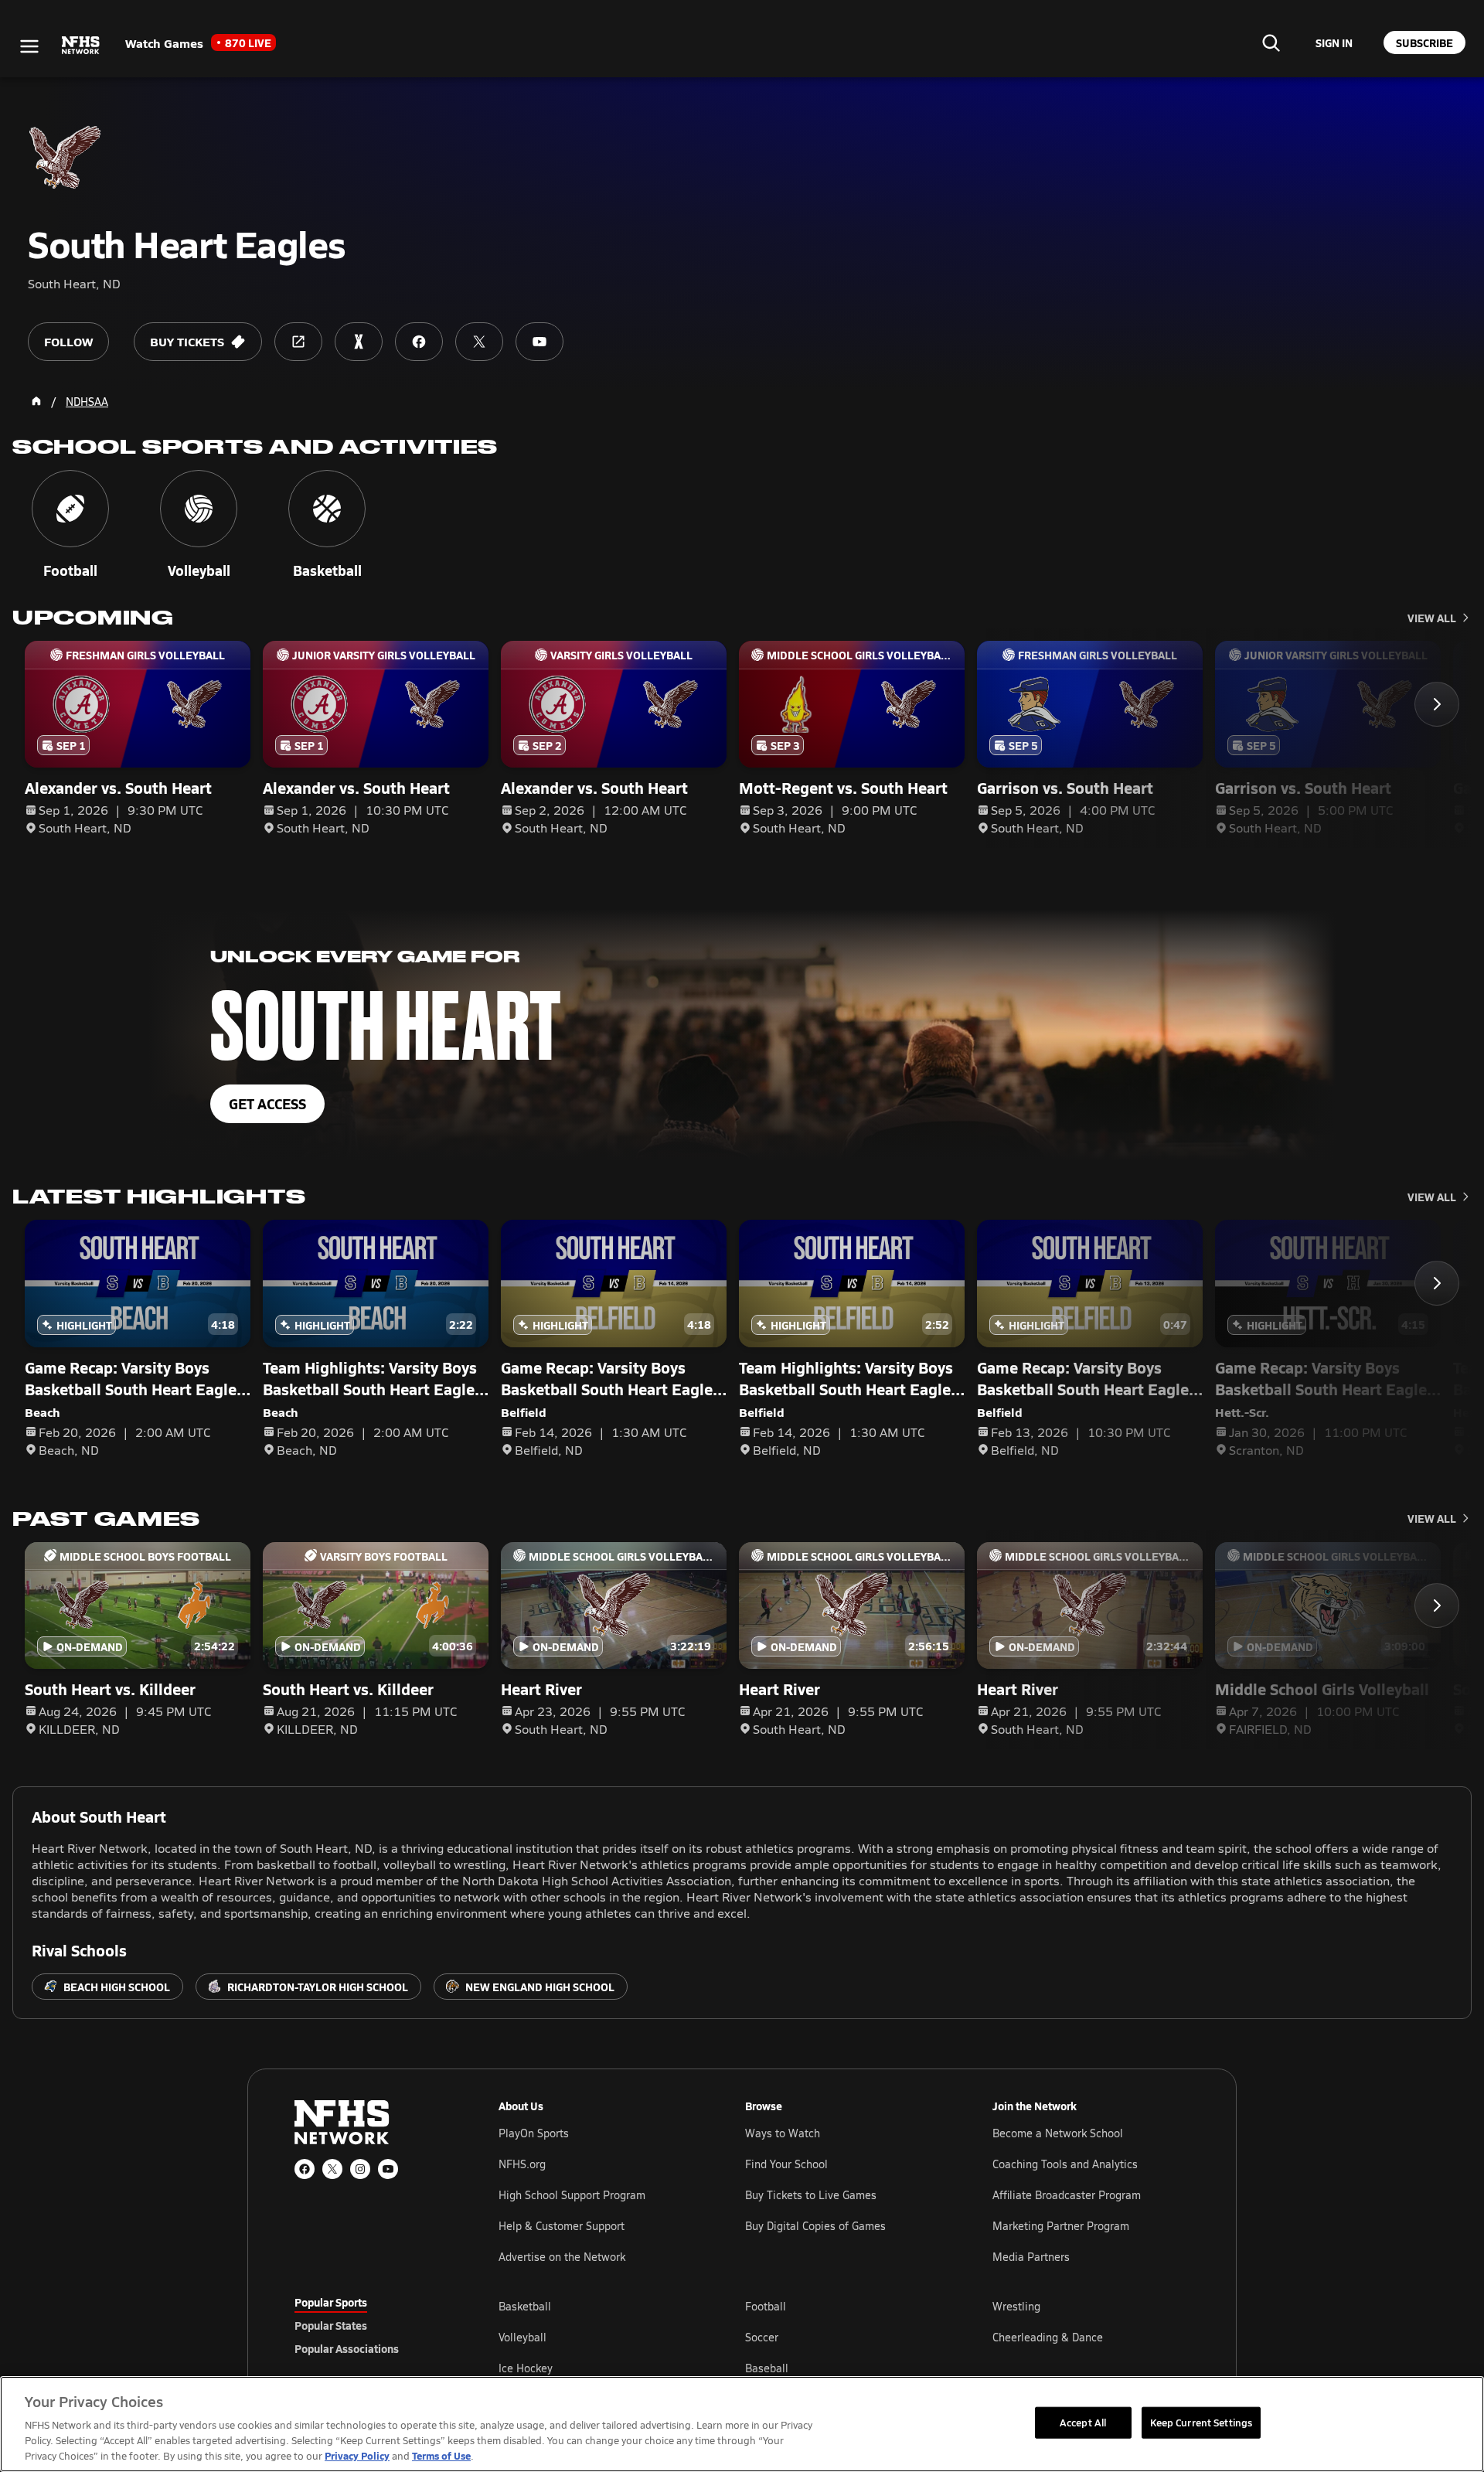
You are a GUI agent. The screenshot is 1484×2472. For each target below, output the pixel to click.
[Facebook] (305, 2169)
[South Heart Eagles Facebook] (419, 342)
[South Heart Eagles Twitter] (479, 342)
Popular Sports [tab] (331, 2302)
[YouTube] (388, 2169)
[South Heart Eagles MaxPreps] (359, 342)
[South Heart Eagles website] (298, 342)
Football (766, 2306)
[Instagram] (360, 2169)
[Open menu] (29, 46)
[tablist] (372, 2325)
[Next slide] (1437, 704)
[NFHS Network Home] (81, 46)
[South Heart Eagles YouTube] (539, 342)
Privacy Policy (357, 2455)
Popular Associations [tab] (347, 2348)
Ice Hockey (526, 2368)
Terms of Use (441, 2455)
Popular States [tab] (331, 2325)
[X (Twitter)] (332, 2169)
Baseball (767, 2368)
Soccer (762, 2337)
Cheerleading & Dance (1048, 2337)
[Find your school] (1271, 43)
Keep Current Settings (1201, 2422)
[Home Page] (36, 401)
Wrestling (1016, 2306)
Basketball (525, 2306)
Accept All (1083, 2422)
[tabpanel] (844, 2337)
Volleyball (522, 2337)
